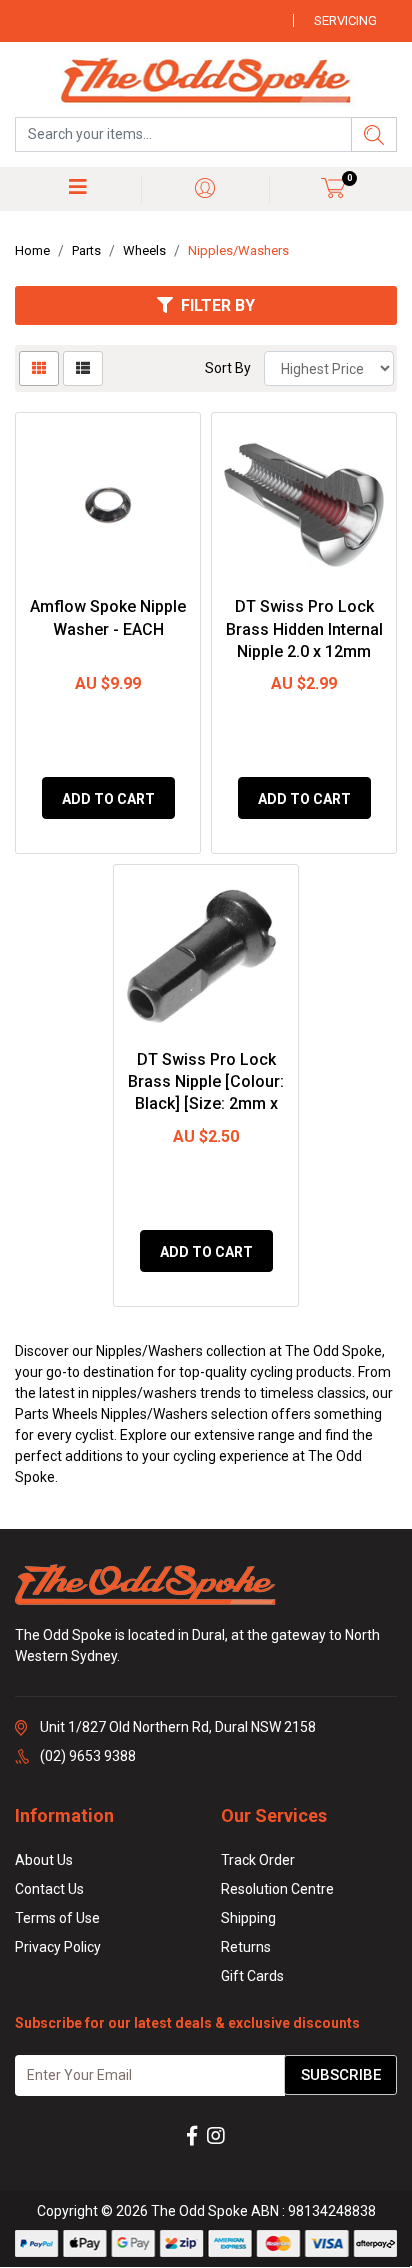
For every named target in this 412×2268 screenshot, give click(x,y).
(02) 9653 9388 (88, 1756)
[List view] (83, 368)
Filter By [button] (218, 305)
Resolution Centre (277, 1889)
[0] (333, 187)
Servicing (345, 20)
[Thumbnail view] (39, 368)
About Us (44, 1860)
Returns (246, 1947)
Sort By (228, 368)
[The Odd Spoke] (206, 82)
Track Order (258, 1860)
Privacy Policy (58, 1947)
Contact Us (49, 1889)
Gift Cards (252, 1976)
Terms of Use (57, 1918)
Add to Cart (108, 799)
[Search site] (374, 134)
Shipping (248, 1918)
